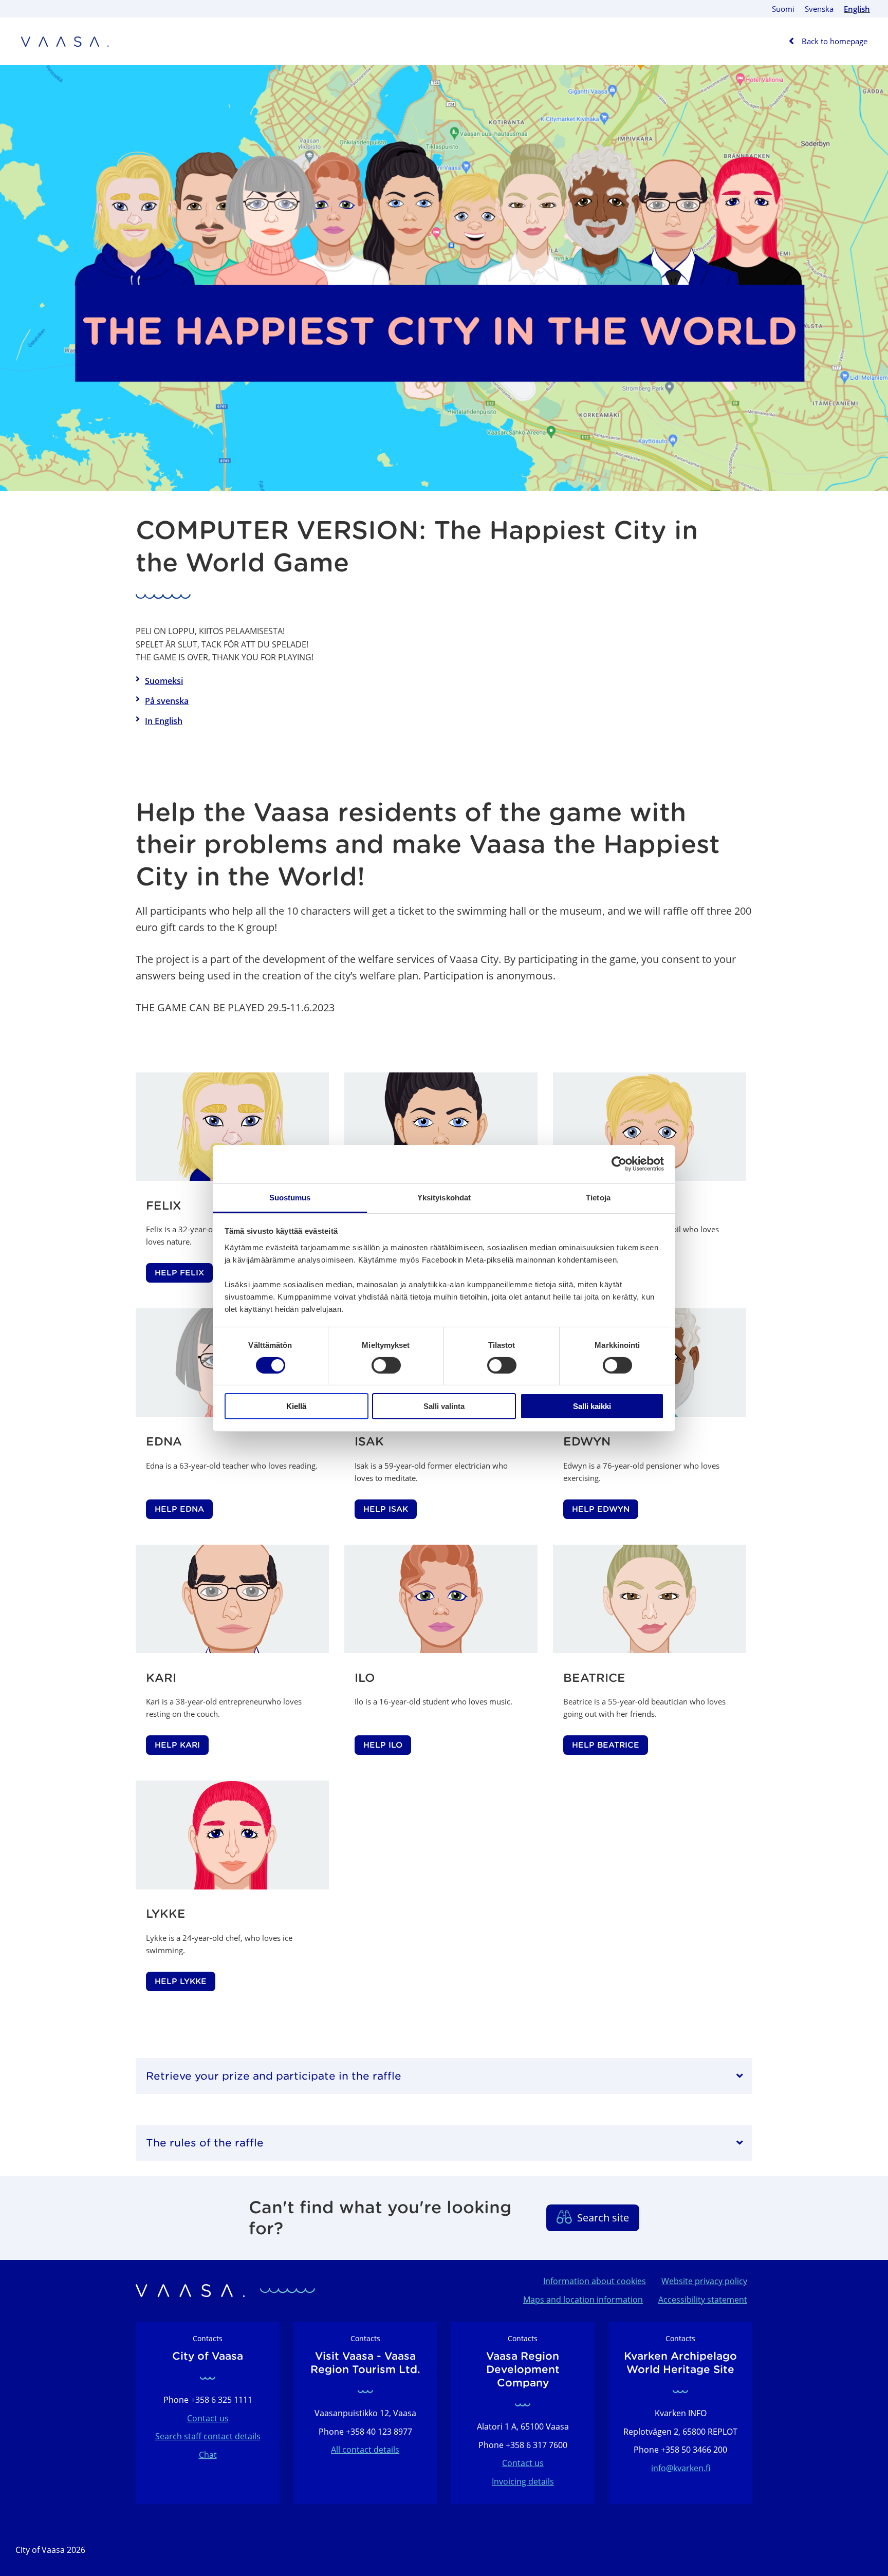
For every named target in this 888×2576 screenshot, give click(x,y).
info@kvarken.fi (681, 2468)
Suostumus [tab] (290, 1197)
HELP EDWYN (601, 1509)
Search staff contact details (208, 2436)
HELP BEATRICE (606, 1745)
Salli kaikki (592, 1406)
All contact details (365, 2450)
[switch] (386, 1365)
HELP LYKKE (181, 1981)
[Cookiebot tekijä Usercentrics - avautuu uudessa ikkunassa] (619, 1164)
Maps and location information (583, 2300)
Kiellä (296, 1406)
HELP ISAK (386, 1509)
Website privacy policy (704, 2281)
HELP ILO (383, 1745)
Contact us (208, 2418)
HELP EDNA (179, 1509)
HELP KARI (177, 1745)
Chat (208, 2455)
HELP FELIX (179, 1273)
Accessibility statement (703, 2300)
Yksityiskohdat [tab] (444, 1197)
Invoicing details (523, 2481)
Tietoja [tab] (598, 1197)
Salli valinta (444, 1406)
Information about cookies (595, 2281)
